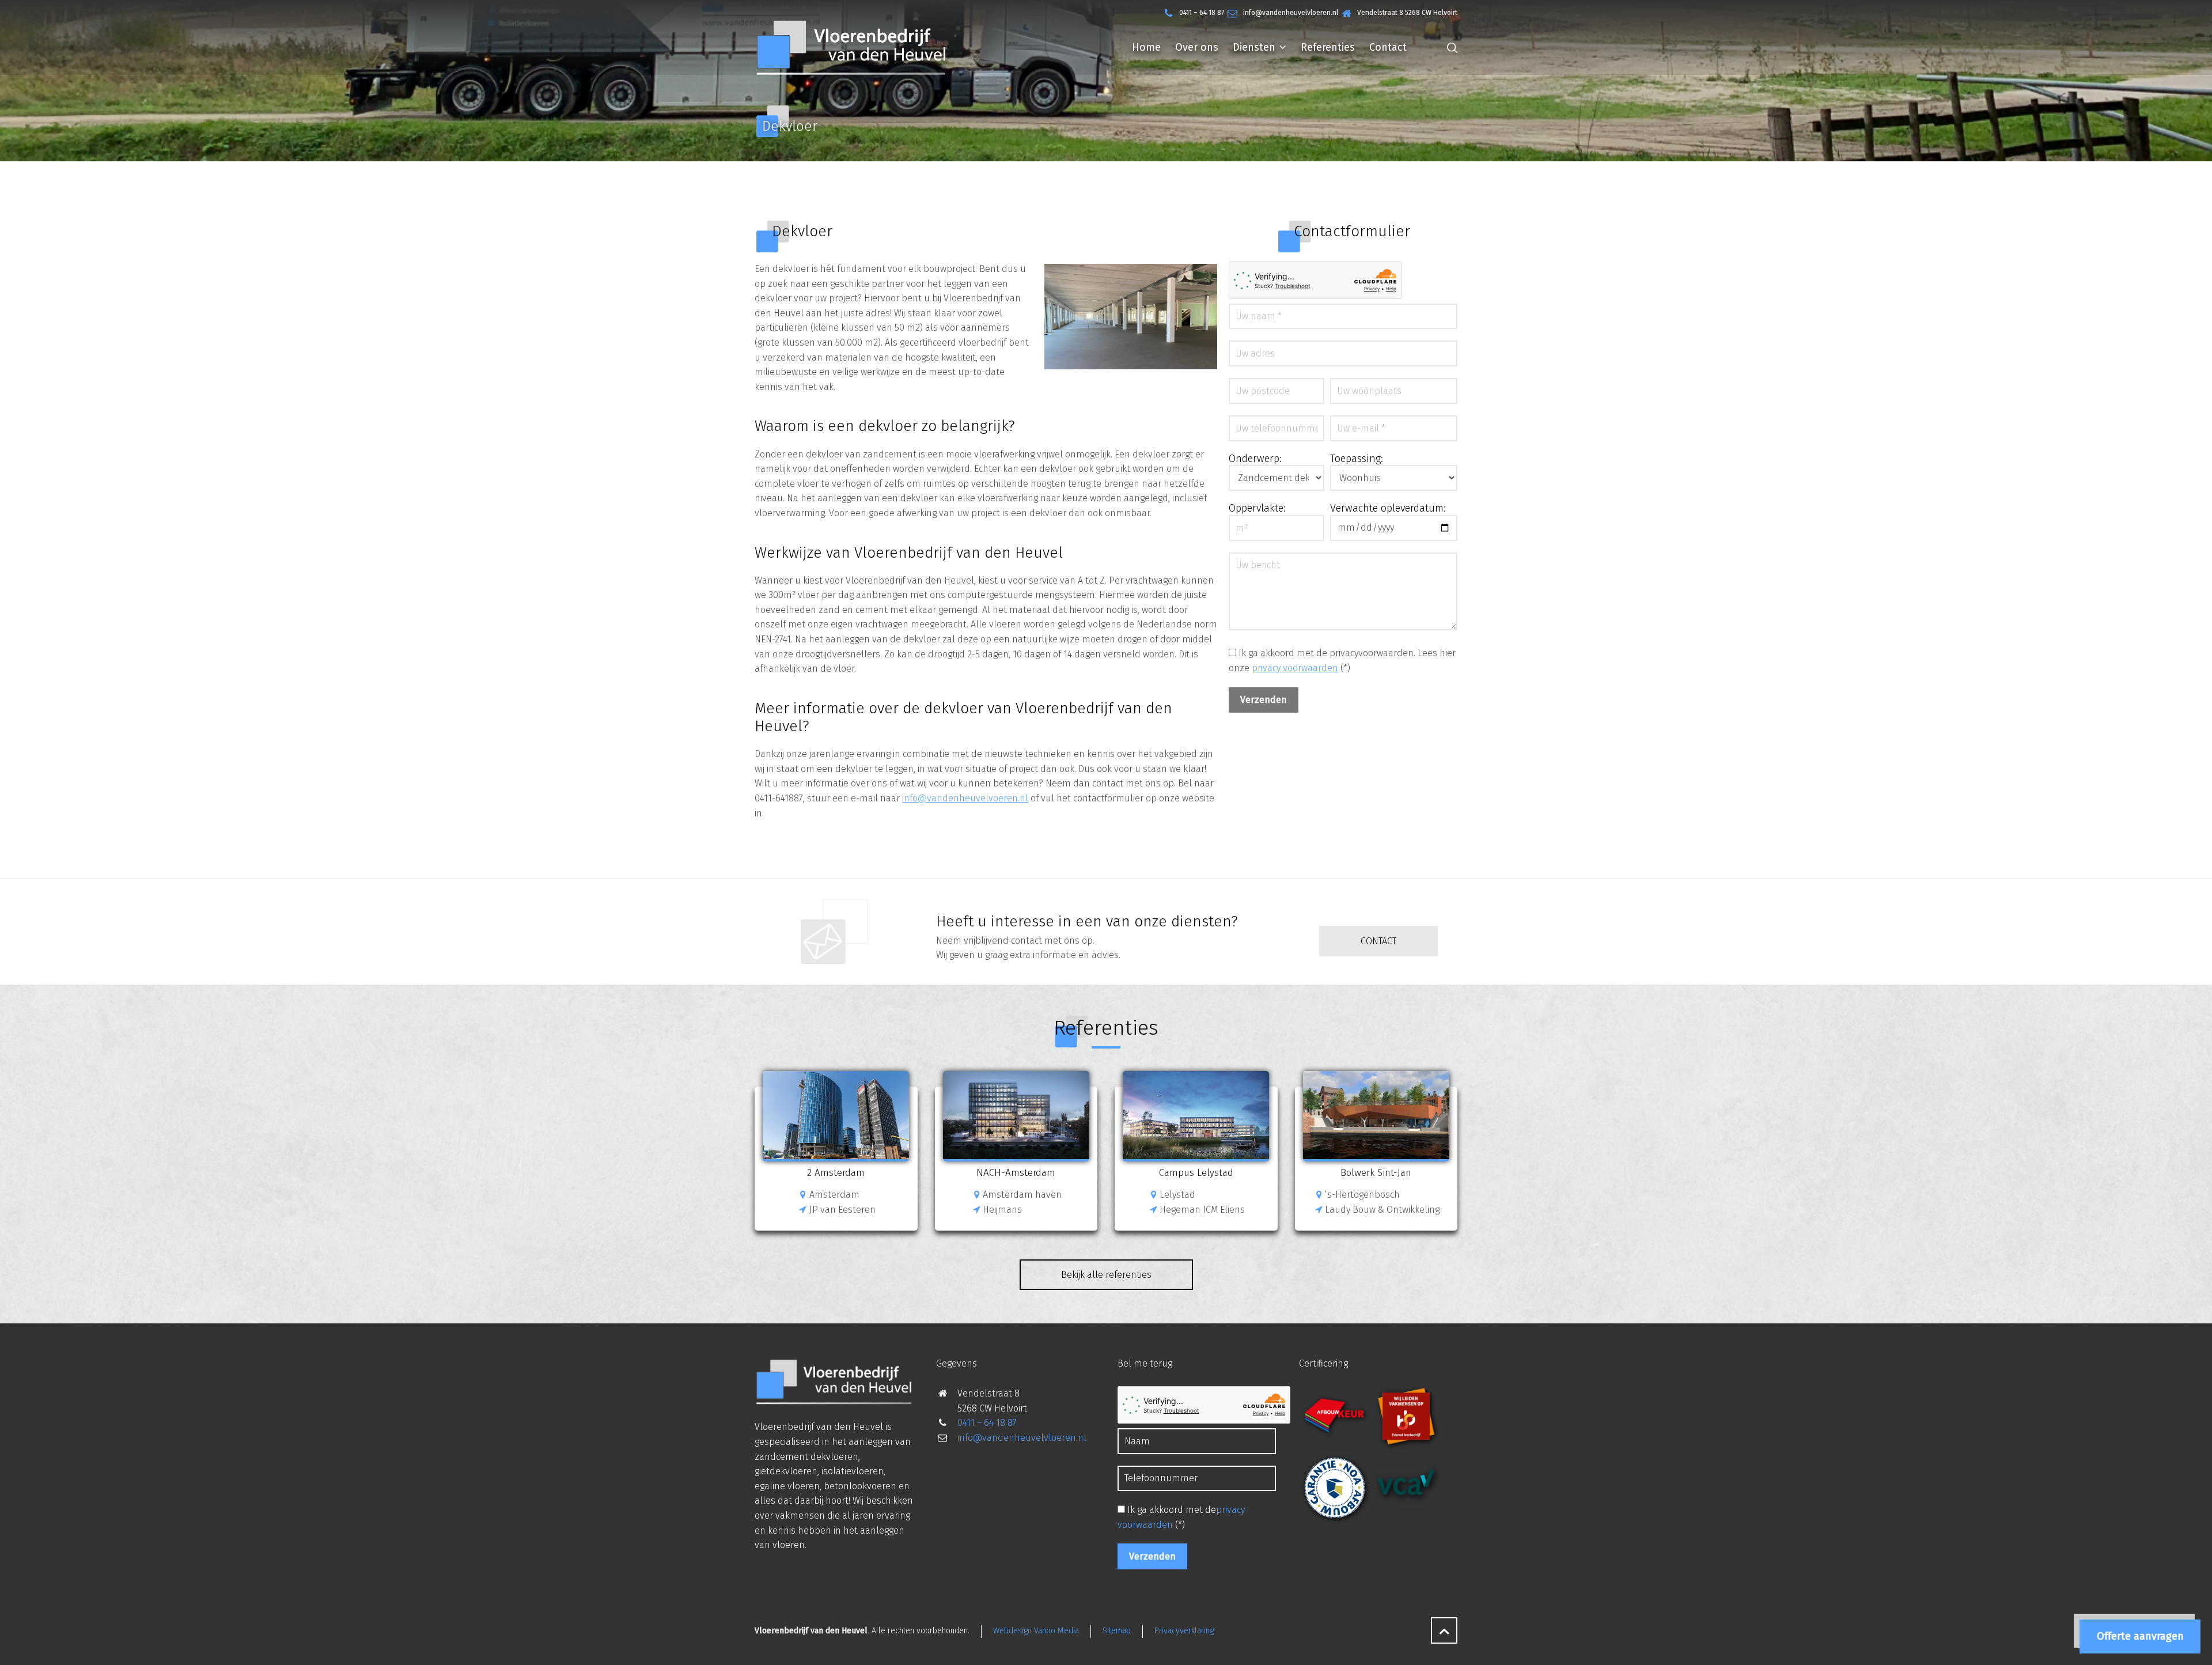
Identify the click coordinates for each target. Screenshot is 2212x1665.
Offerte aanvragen (2140, 1636)
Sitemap (1117, 1631)
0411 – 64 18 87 (1202, 13)
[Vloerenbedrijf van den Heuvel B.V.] (851, 47)
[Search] (1450, 47)
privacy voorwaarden (1295, 668)
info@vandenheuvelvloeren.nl (1291, 13)
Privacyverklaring (1184, 1631)
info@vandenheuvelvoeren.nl (965, 798)
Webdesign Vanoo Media (1036, 1631)
